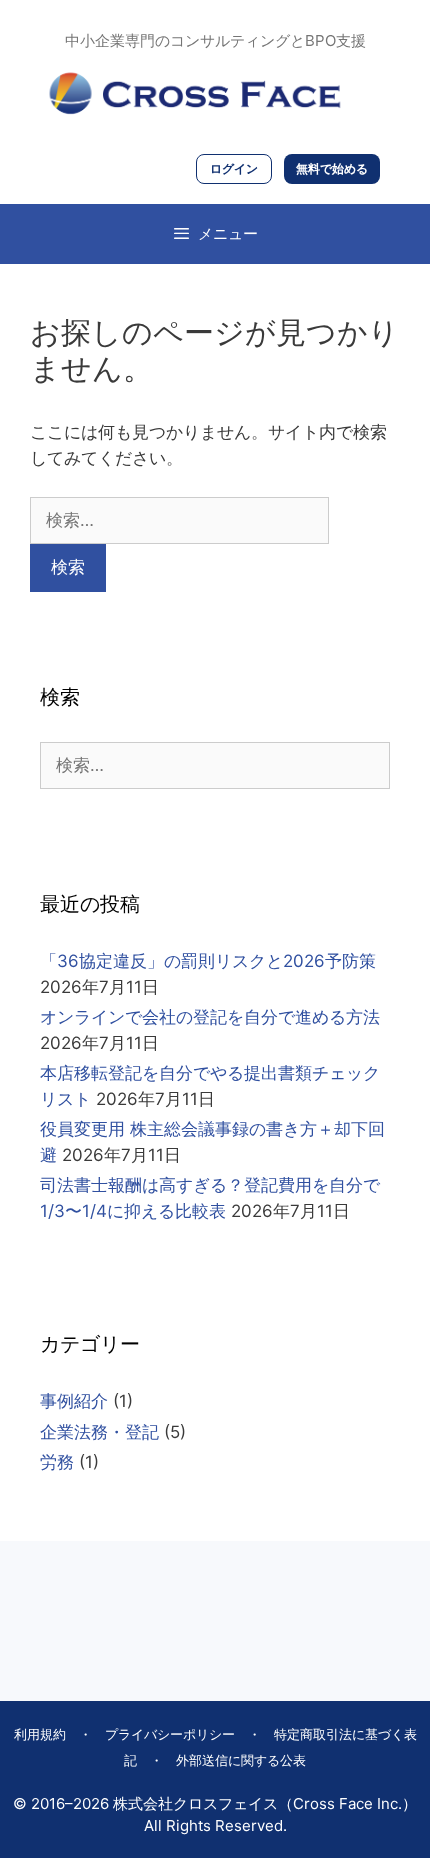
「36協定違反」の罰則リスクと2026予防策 (208, 961)
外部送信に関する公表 (241, 1760)
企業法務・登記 (99, 1432)
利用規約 (40, 1734)
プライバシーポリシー (170, 1734)
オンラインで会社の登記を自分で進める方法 (210, 1017)
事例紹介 (74, 1401)
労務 (57, 1462)
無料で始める (332, 168)
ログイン (234, 168)
